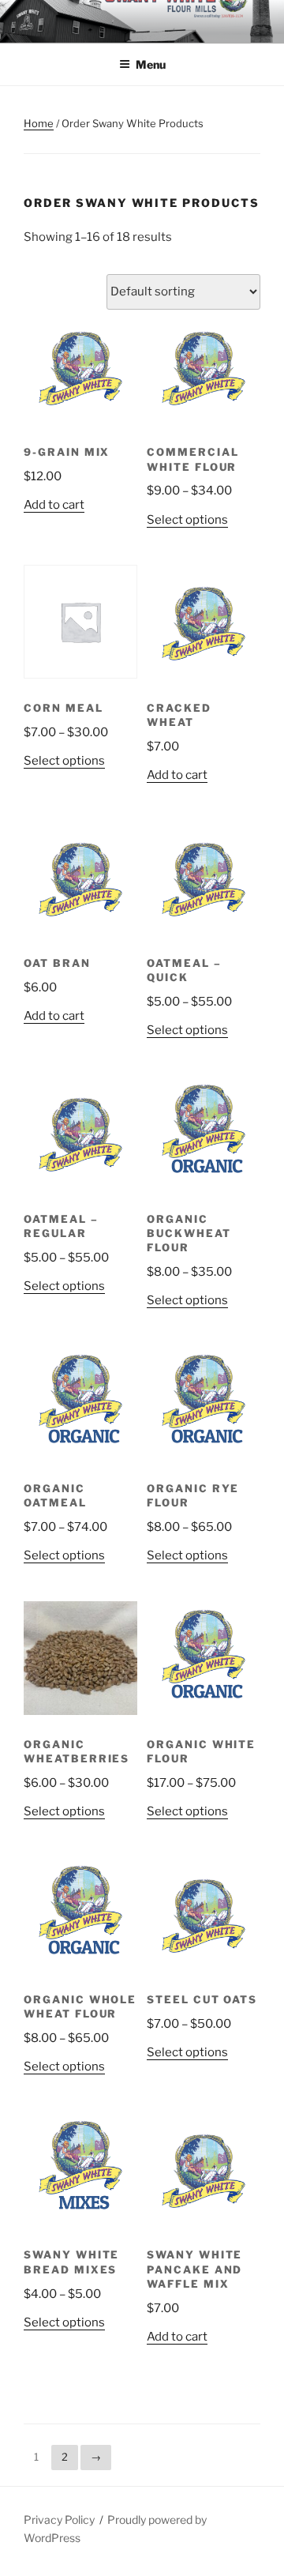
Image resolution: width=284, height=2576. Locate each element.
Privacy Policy (59, 2520)
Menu (151, 64)
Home (39, 123)
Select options (187, 520)
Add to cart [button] (54, 505)
